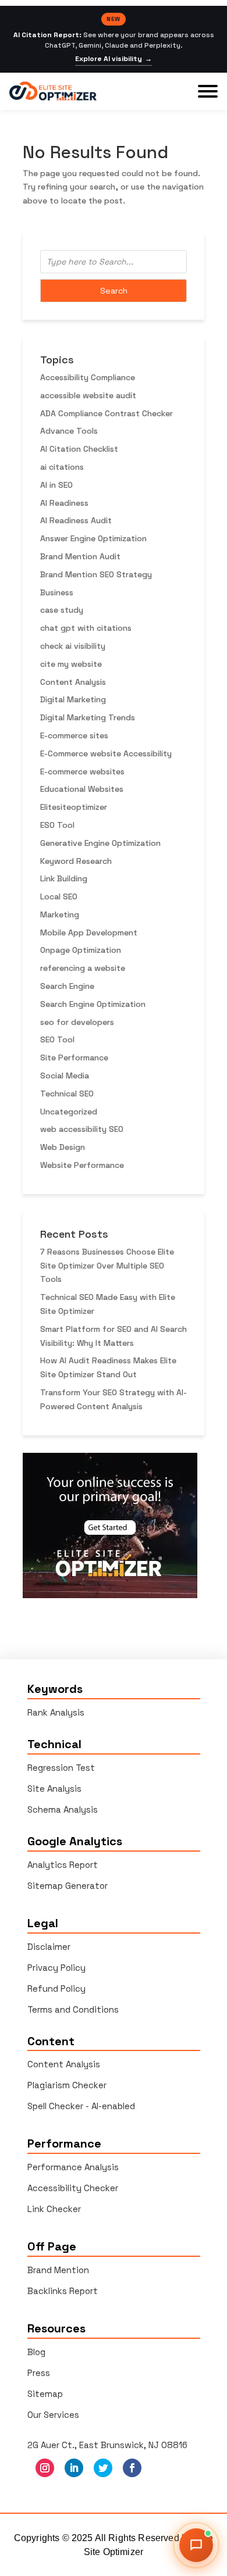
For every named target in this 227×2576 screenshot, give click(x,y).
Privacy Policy (56, 1968)
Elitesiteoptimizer (74, 807)
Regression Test (61, 1768)
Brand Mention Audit (80, 556)
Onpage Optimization (81, 950)
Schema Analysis (63, 1809)
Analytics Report (63, 1865)
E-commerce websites (82, 771)
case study (62, 610)
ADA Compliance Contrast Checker (107, 413)
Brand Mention (58, 2270)
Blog (36, 2352)
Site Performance (74, 1057)
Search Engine (67, 986)
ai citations (62, 467)
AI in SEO (56, 485)
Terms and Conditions (73, 2009)
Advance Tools (69, 431)
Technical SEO (67, 1094)
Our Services (53, 2415)
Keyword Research (76, 861)
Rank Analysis (56, 1712)
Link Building (64, 878)
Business (57, 592)
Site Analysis (54, 1789)
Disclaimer (49, 1947)
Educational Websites (82, 789)
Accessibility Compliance (88, 377)
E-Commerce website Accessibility (106, 753)
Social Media (65, 1076)
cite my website (71, 664)
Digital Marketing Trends (88, 717)
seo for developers (77, 1022)
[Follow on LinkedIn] (74, 2468)
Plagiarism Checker (67, 2085)
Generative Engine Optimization (100, 843)
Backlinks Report (63, 2291)
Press (39, 2373)
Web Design (63, 1147)
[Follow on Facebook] (132, 2468)
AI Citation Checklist (79, 449)
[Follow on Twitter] (103, 2468)
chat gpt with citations (86, 628)
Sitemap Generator (68, 1886)
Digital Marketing (73, 699)
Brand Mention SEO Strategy (96, 574)
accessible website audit (88, 395)
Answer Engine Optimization (93, 538)
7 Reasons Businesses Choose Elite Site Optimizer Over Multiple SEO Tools (107, 1266)
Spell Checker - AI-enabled (81, 2106)
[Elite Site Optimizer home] (53, 91)
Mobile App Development (89, 932)
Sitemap (45, 2394)
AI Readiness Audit (76, 520)
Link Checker (54, 2209)
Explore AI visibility (114, 59)
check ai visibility (73, 646)
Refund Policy (56, 1989)
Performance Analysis (73, 2167)
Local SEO (59, 896)
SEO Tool (57, 1039)
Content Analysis (73, 682)
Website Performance (82, 1165)
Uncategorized (69, 1112)
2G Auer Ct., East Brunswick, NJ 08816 (107, 2445)
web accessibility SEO (82, 1129)
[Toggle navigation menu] (208, 91)
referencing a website (83, 968)
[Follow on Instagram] (45, 2468)
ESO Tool (57, 825)
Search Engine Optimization (93, 1004)
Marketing (60, 914)
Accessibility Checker (73, 2188)
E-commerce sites (74, 735)
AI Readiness (64, 503)
